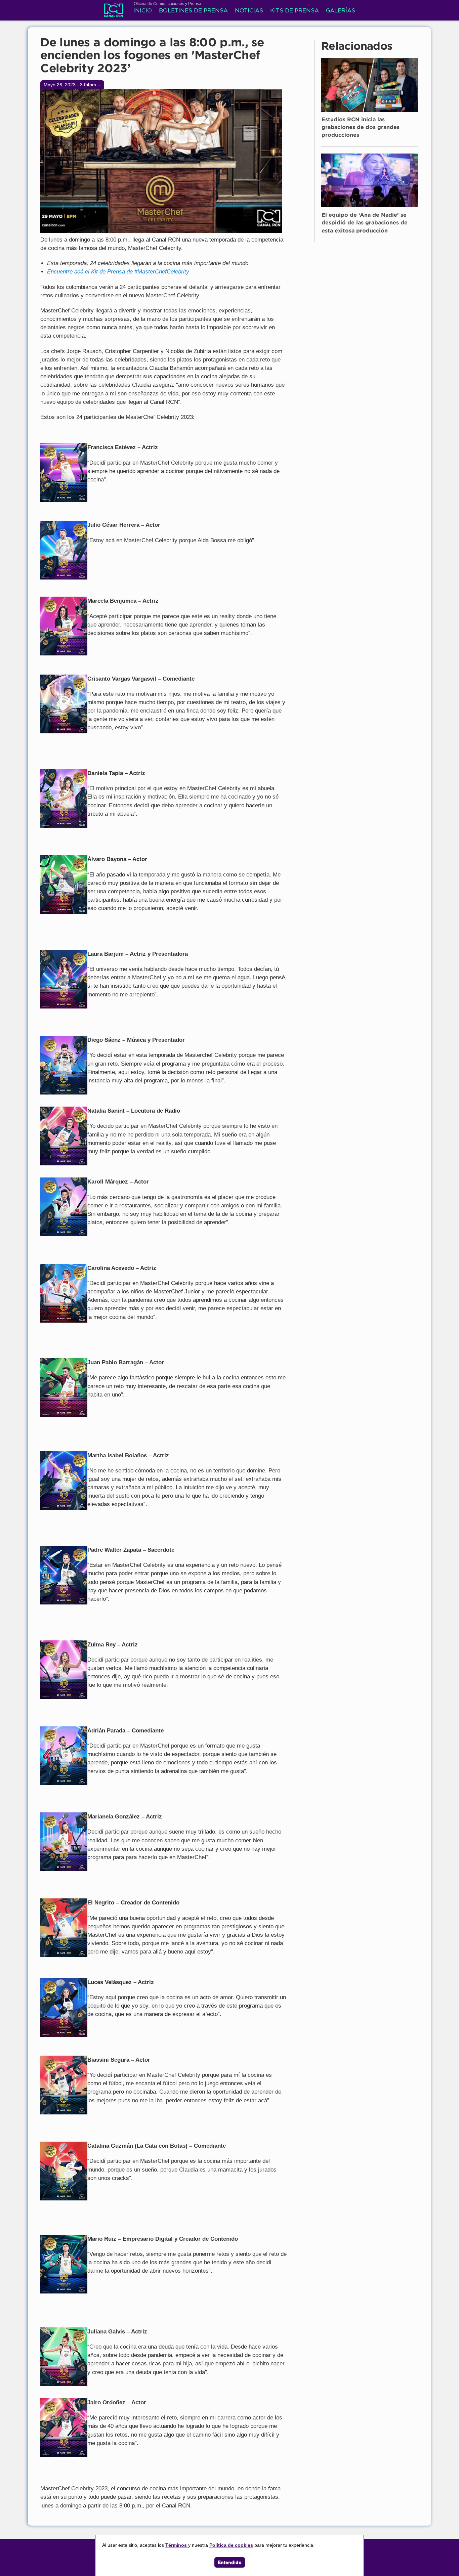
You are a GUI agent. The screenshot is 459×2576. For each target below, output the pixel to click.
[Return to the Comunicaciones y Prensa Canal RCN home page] (113, 13)
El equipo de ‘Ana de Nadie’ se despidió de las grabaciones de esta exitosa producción (365, 223)
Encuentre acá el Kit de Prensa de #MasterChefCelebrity (118, 272)
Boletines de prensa (193, 11)
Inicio (143, 11)
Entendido (230, 2562)
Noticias (249, 11)
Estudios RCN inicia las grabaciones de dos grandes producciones (361, 128)
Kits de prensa (295, 11)
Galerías (341, 11)
